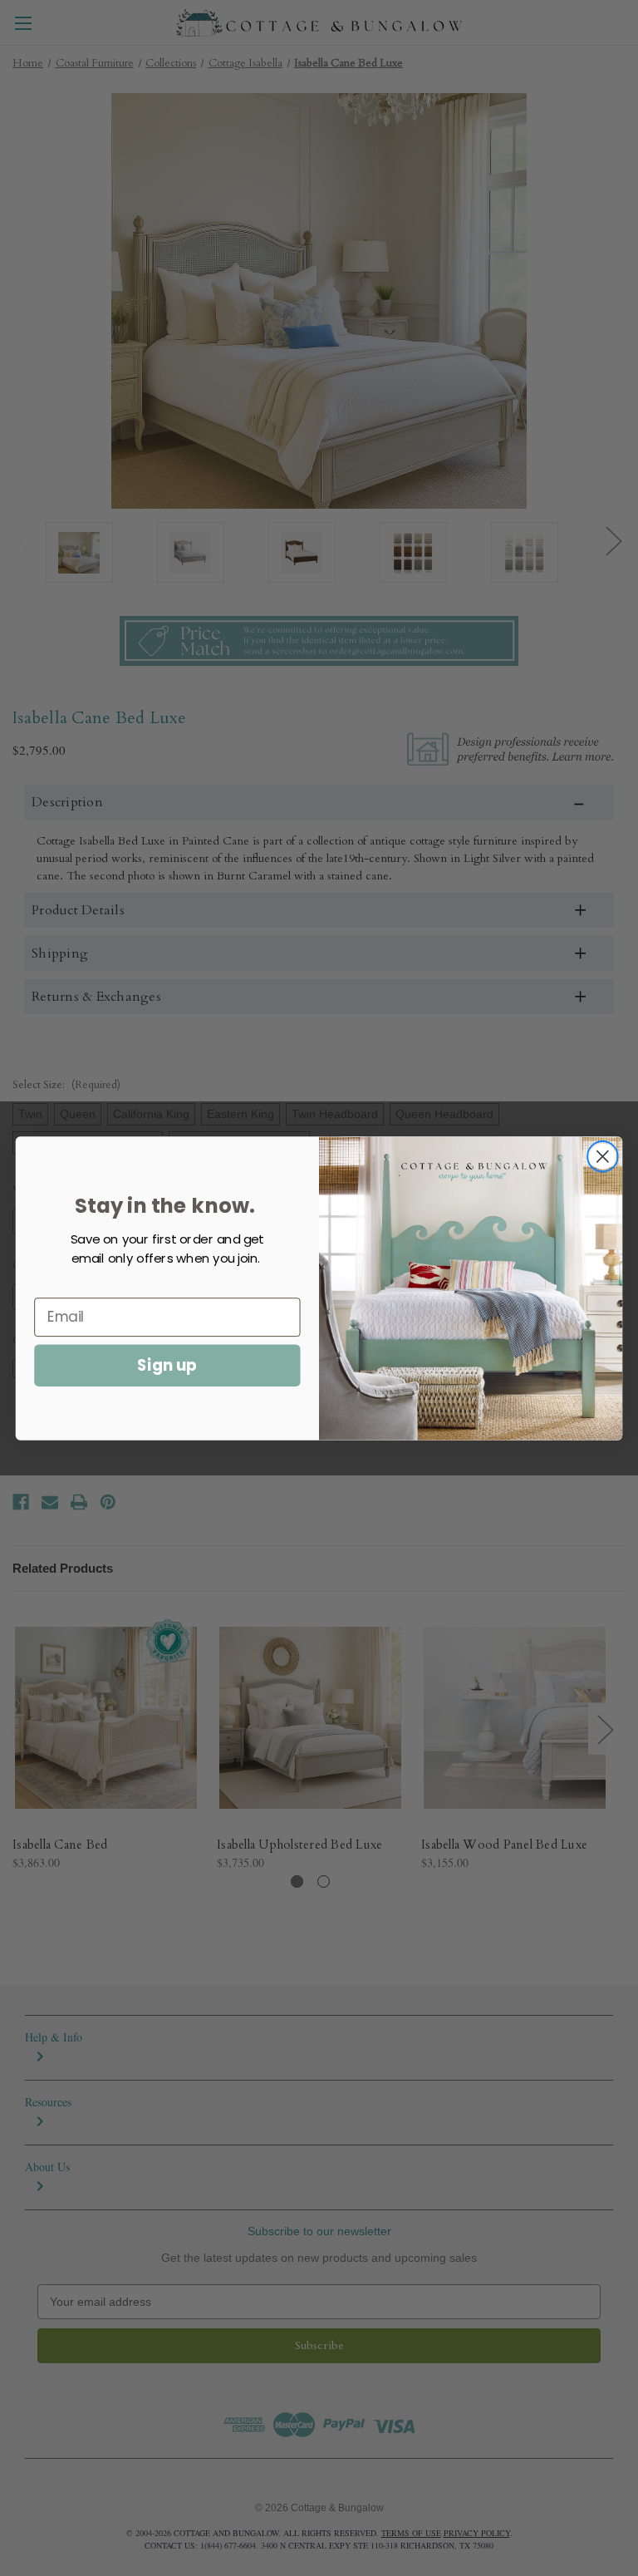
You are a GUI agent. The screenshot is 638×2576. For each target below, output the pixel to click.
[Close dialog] (603, 1156)
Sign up (167, 1365)
